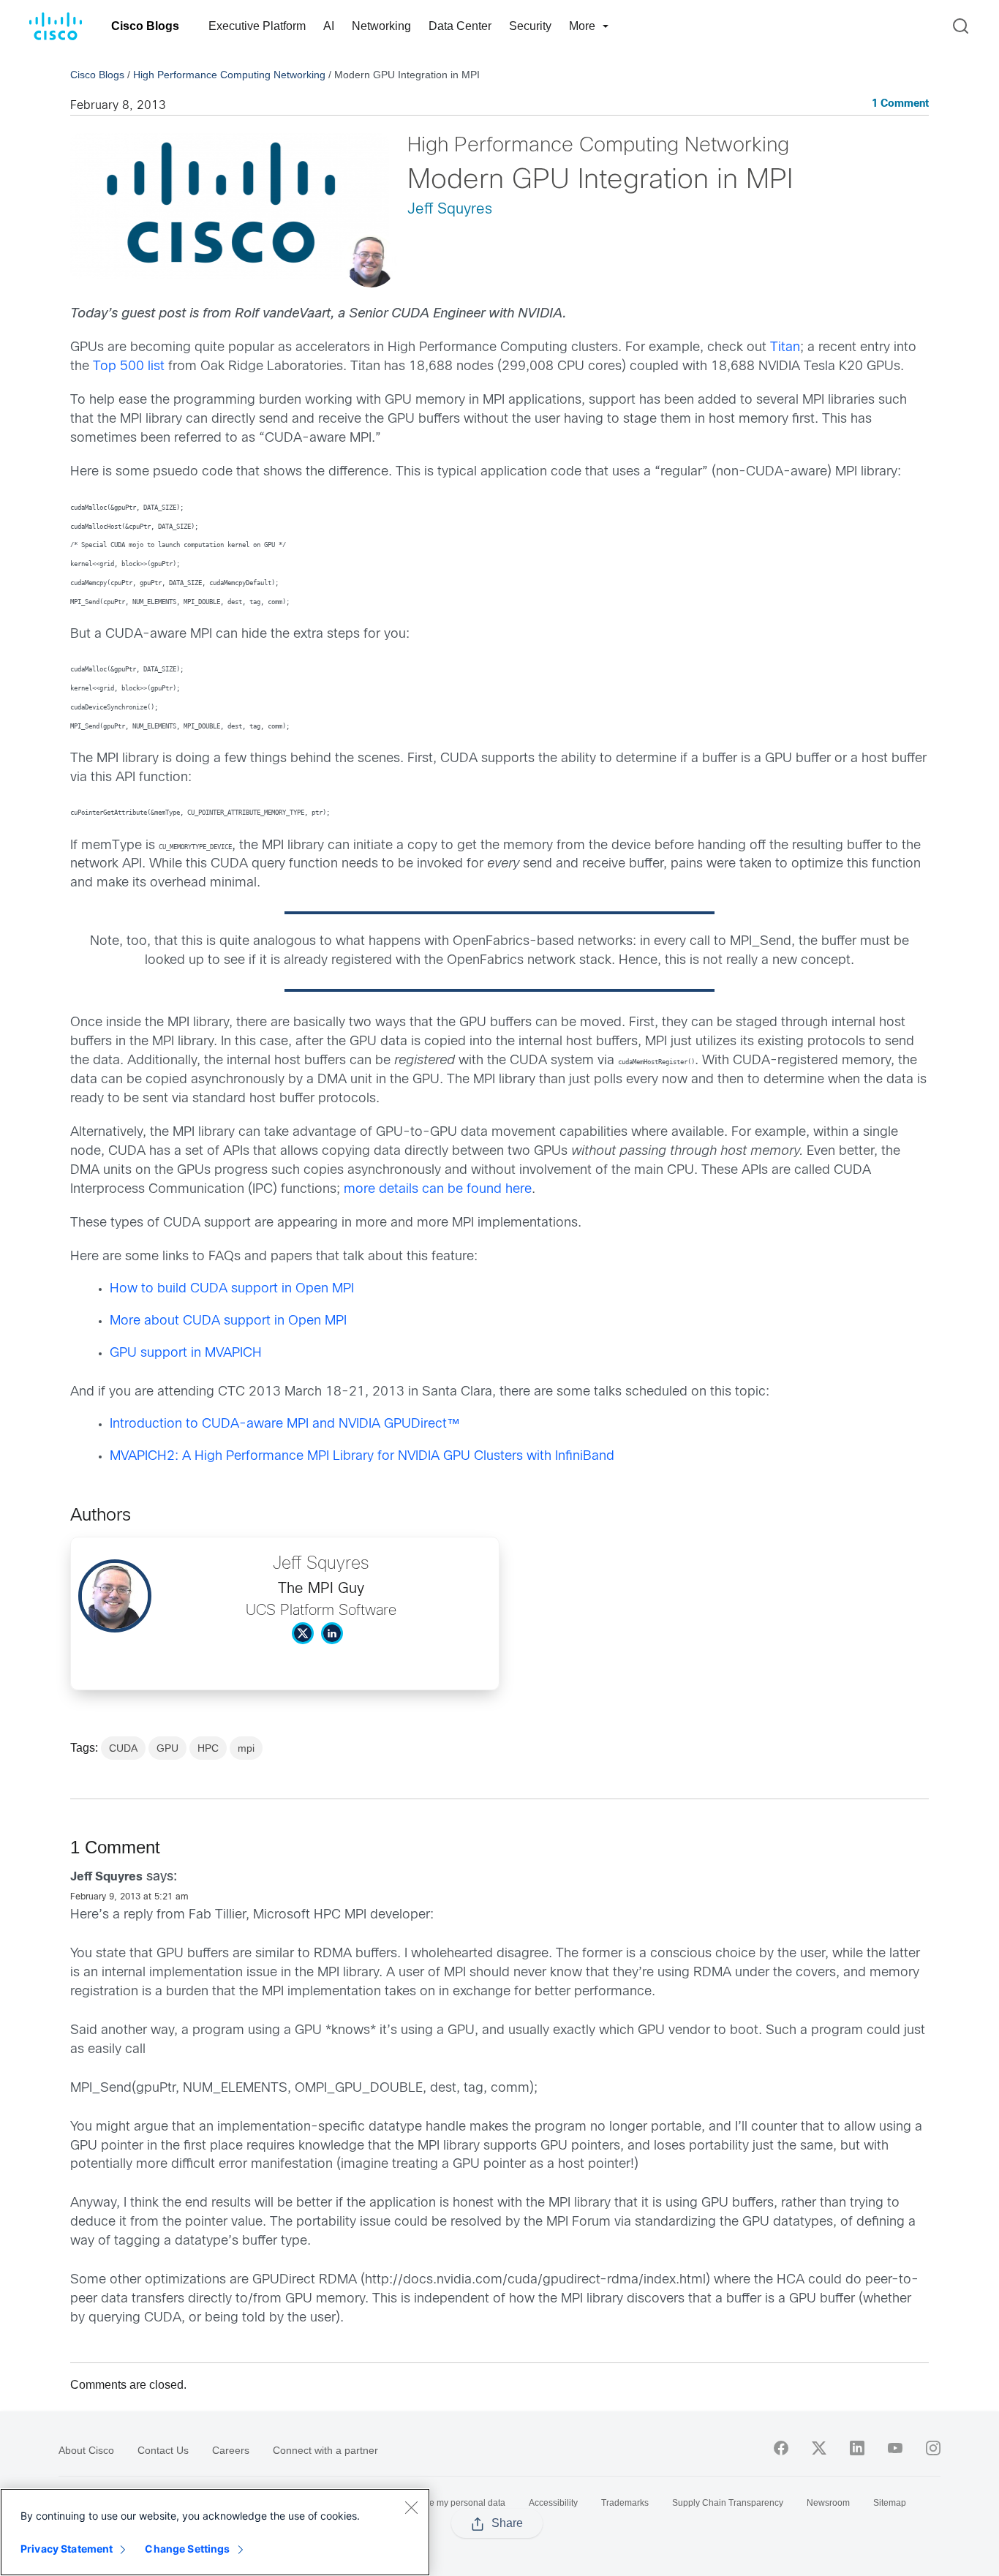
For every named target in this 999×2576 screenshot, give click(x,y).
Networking (381, 26)
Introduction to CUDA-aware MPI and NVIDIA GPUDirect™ (285, 1424)
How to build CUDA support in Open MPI (232, 1289)
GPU (167, 1748)
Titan (785, 348)
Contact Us (163, 2450)
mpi (246, 1748)
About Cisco (86, 2450)
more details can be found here (438, 1190)
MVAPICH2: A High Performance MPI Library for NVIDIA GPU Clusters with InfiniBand (362, 1457)
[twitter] (819, 2448)
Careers (231, 2450)
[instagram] (933, 2448)
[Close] (411, 2507)
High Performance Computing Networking (229, 75)
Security (530, 26)
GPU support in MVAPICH (186, 1353)
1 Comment (900, 104)
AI (329, 26)
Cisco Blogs (145, 26)
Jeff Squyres (450, 210)
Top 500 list (129, 367)
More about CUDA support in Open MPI (228, 1321)
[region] (215, 2532)
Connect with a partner (325, 2450)
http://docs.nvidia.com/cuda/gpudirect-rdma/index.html (535, 2280)
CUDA (123, 1748)
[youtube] (895, 2448)
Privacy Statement (67, 2549)
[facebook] (781, 2448)
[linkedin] (857, 2448)
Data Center (460, 26)
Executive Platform (257, 26)
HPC (208, 1748)
